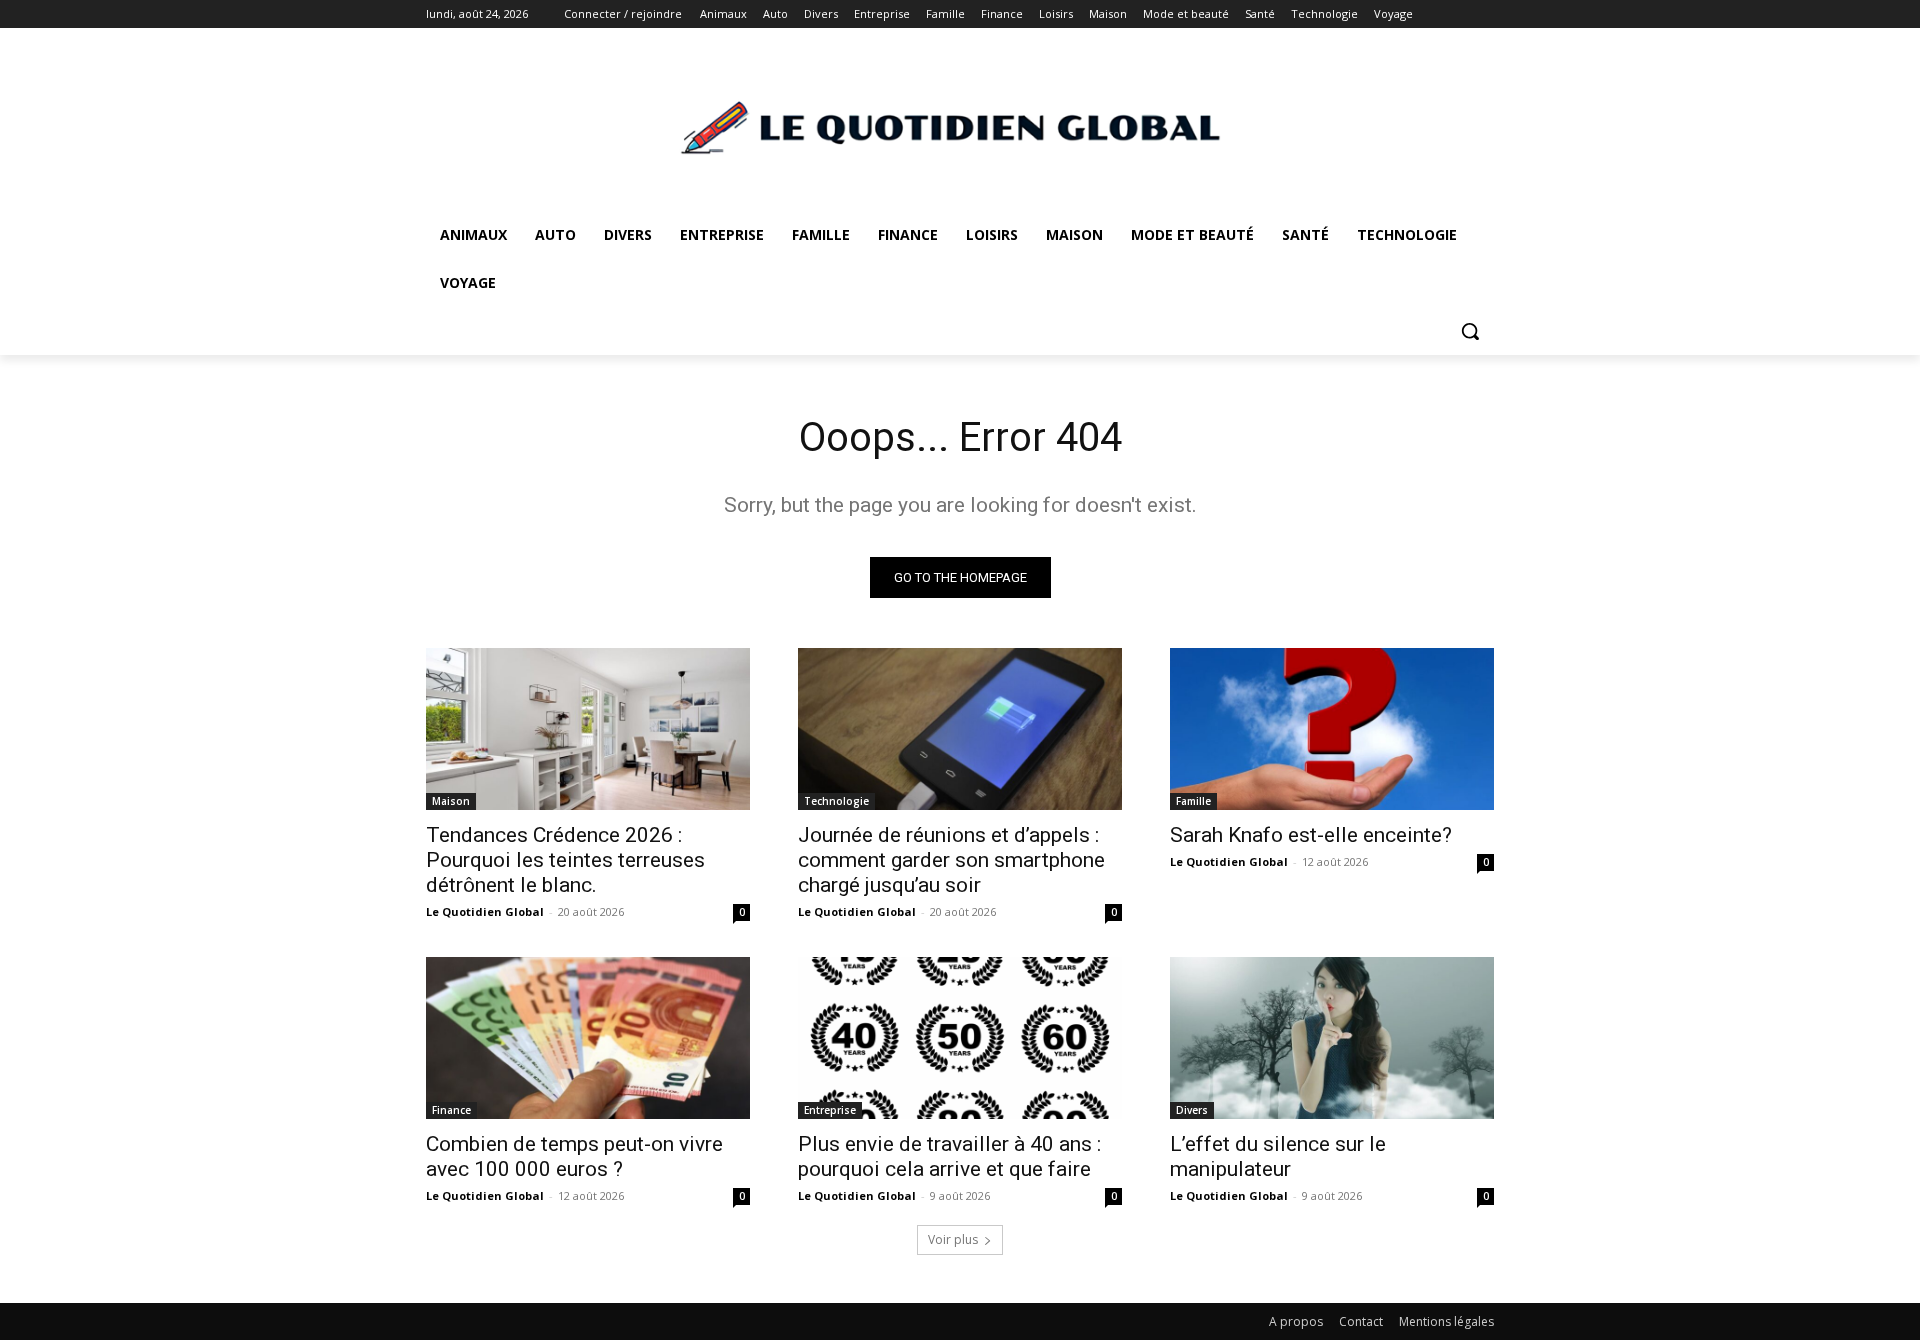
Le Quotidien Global (485, 911)
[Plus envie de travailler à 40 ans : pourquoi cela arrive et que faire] (960, 1038)
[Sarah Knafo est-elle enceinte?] (1332, 729)
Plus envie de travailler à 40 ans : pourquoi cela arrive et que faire (949, 1156)
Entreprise (830, 1110)
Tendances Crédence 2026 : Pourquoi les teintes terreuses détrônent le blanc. (565, 860)
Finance (451, 1110)
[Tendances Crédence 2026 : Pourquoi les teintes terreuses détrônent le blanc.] (588, 729)
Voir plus (953, 1239)
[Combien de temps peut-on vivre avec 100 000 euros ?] (588, 1038)
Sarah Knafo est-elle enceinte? (1311, 835)
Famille (1193, 801)
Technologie (836, 801)
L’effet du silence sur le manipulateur (1278, 1156)
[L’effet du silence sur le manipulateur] (1332, 1038)
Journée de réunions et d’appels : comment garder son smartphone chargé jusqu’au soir (951, 860)
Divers (1192, 1110)
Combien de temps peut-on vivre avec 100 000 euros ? (574, 1156)
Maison (451, 801)
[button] (1470, 331)
